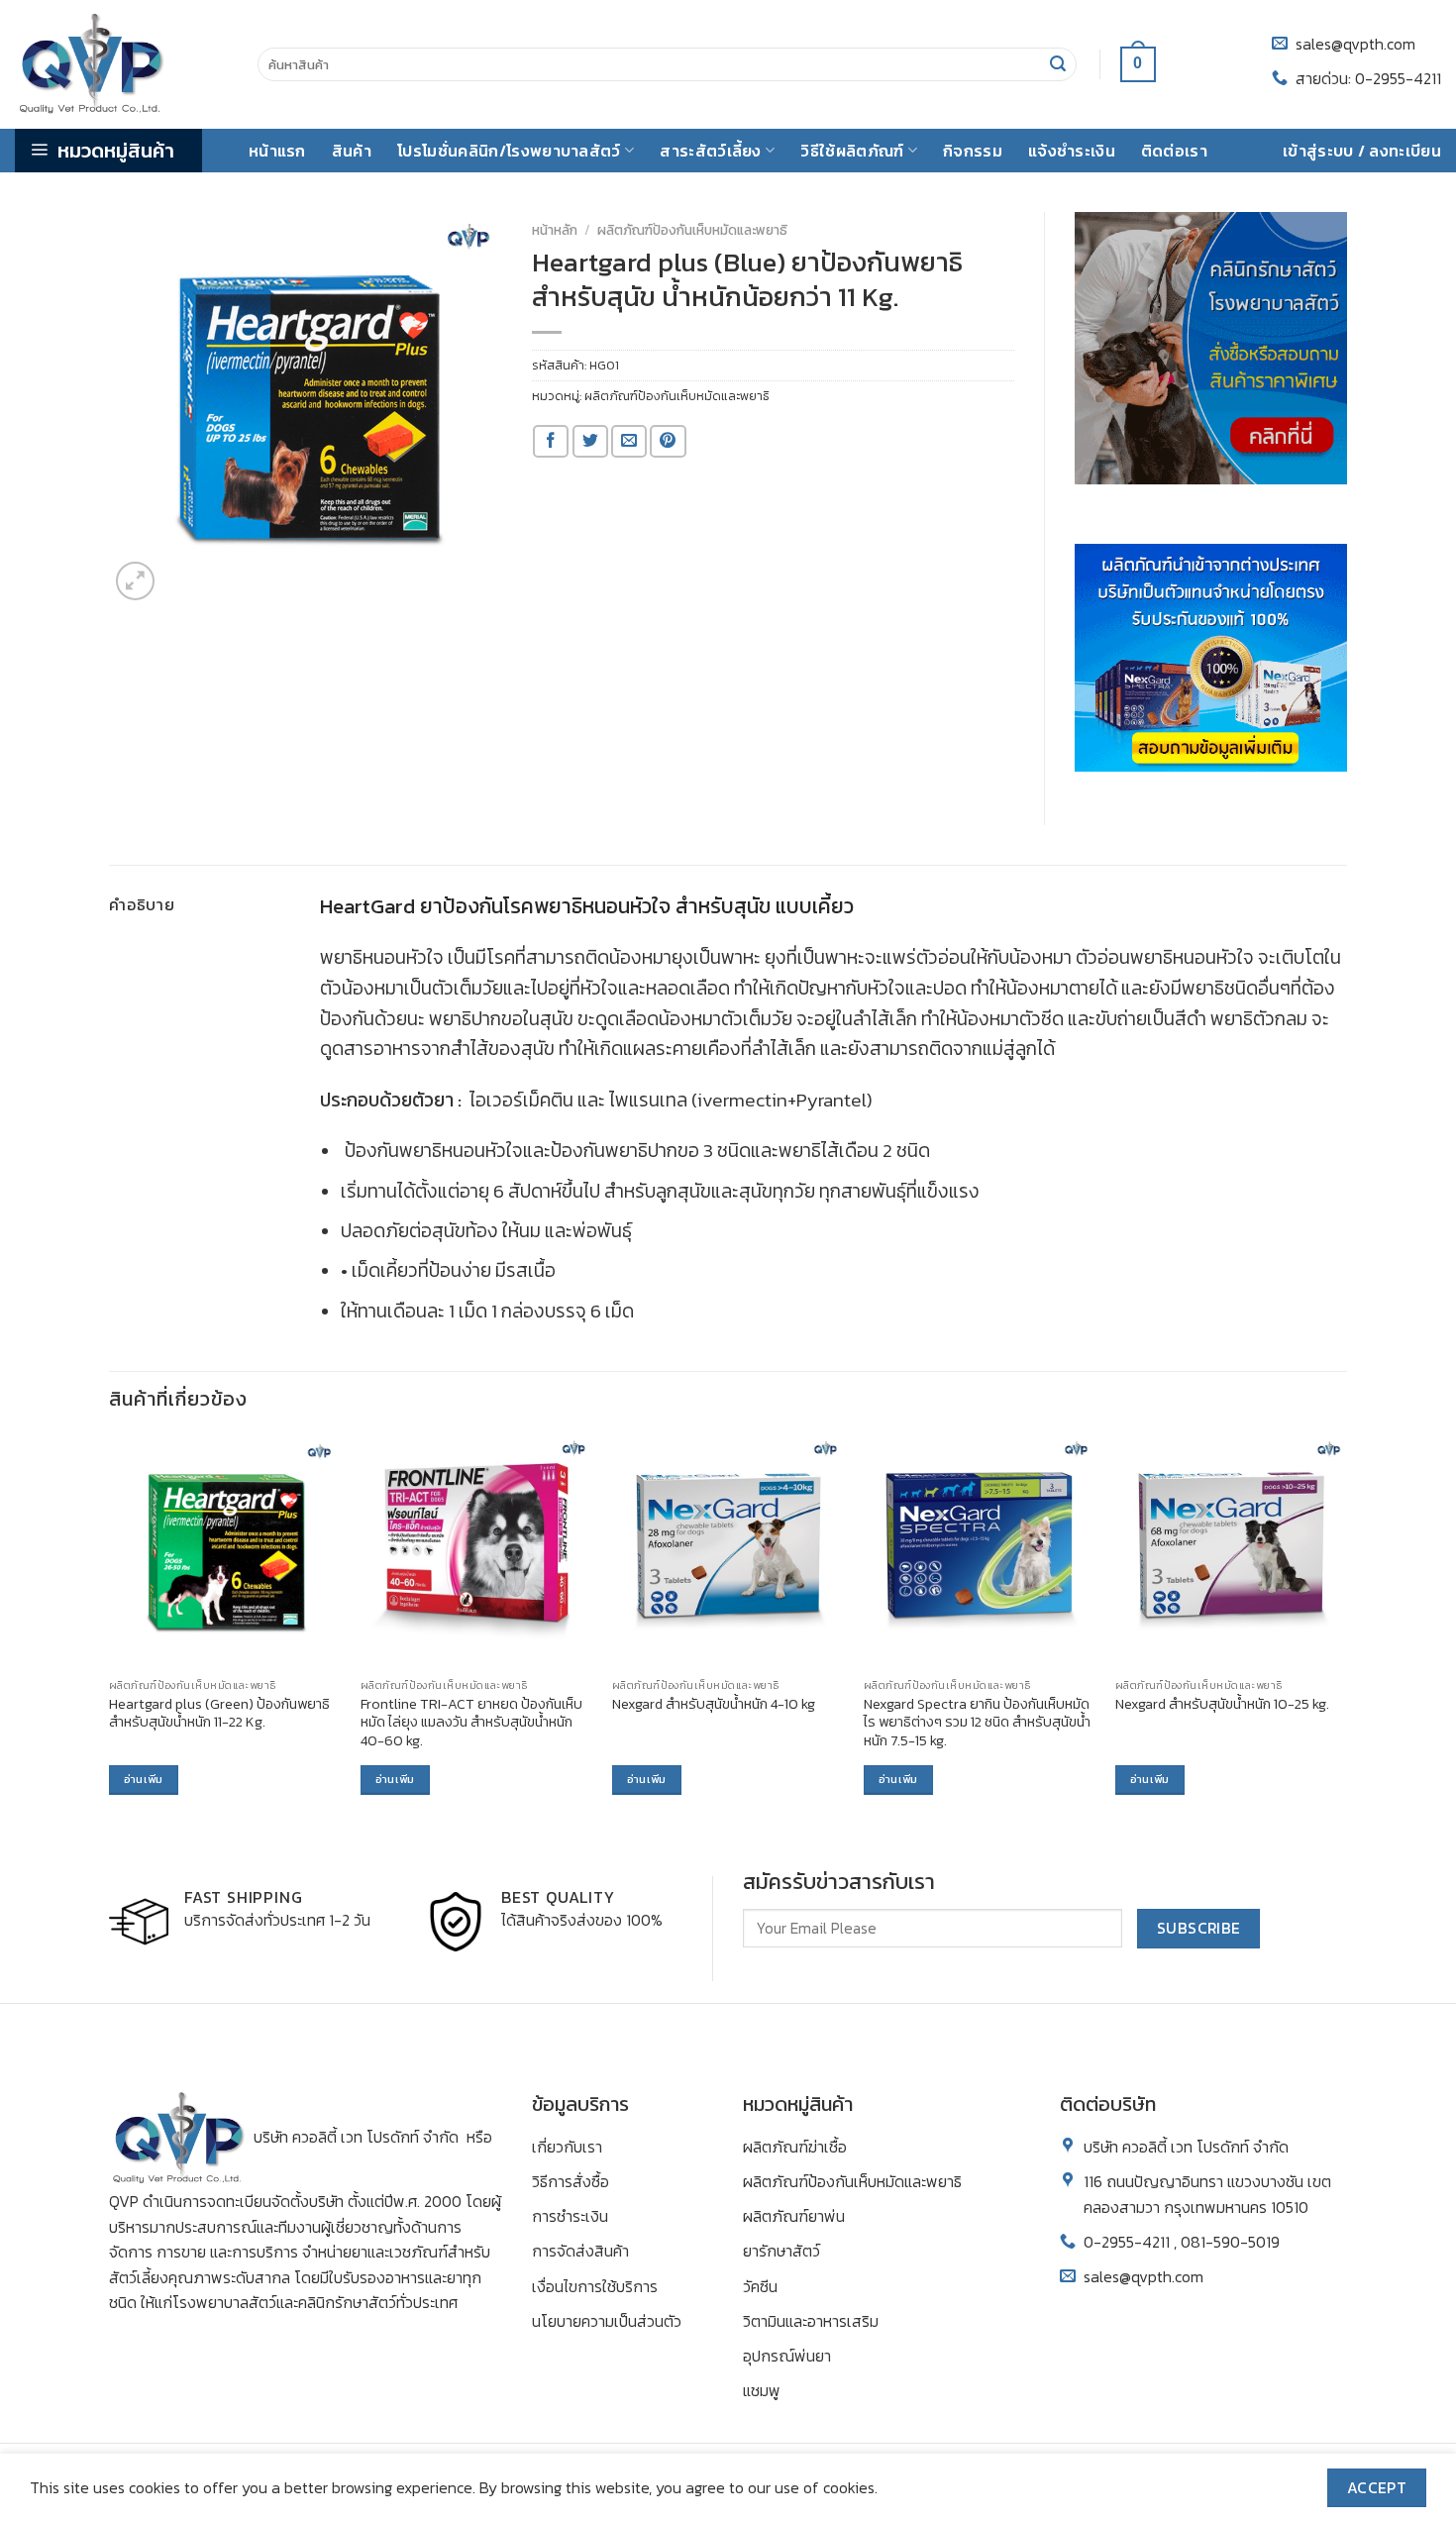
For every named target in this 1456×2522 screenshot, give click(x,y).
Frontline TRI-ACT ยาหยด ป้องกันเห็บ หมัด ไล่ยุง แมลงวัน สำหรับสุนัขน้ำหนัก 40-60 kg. (471, 1723)
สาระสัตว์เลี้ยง (711, 151)
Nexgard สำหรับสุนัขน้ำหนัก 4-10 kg (714, 1704)
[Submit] (1058, 64)
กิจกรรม (973, 151)
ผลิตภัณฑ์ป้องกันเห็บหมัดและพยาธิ (692, 230)
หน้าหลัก (555, 230)
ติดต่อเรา (1174, 151)
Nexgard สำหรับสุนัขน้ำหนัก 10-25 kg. (1222, 1704)
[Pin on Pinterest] (668, 441)
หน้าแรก (277, 151)
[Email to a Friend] (629, 441)
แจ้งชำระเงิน (1072, 151)
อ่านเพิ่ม (144, 1779)
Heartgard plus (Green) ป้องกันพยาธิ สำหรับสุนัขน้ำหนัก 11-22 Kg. (219, 1713)
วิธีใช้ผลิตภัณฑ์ (852, 151)
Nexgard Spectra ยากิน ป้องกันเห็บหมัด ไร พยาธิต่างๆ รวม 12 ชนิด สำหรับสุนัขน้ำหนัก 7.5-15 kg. (977, 1723)
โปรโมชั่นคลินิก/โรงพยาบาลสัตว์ (509, 151)
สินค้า (352, 151)
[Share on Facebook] (551, 441)
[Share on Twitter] (590, 441)
